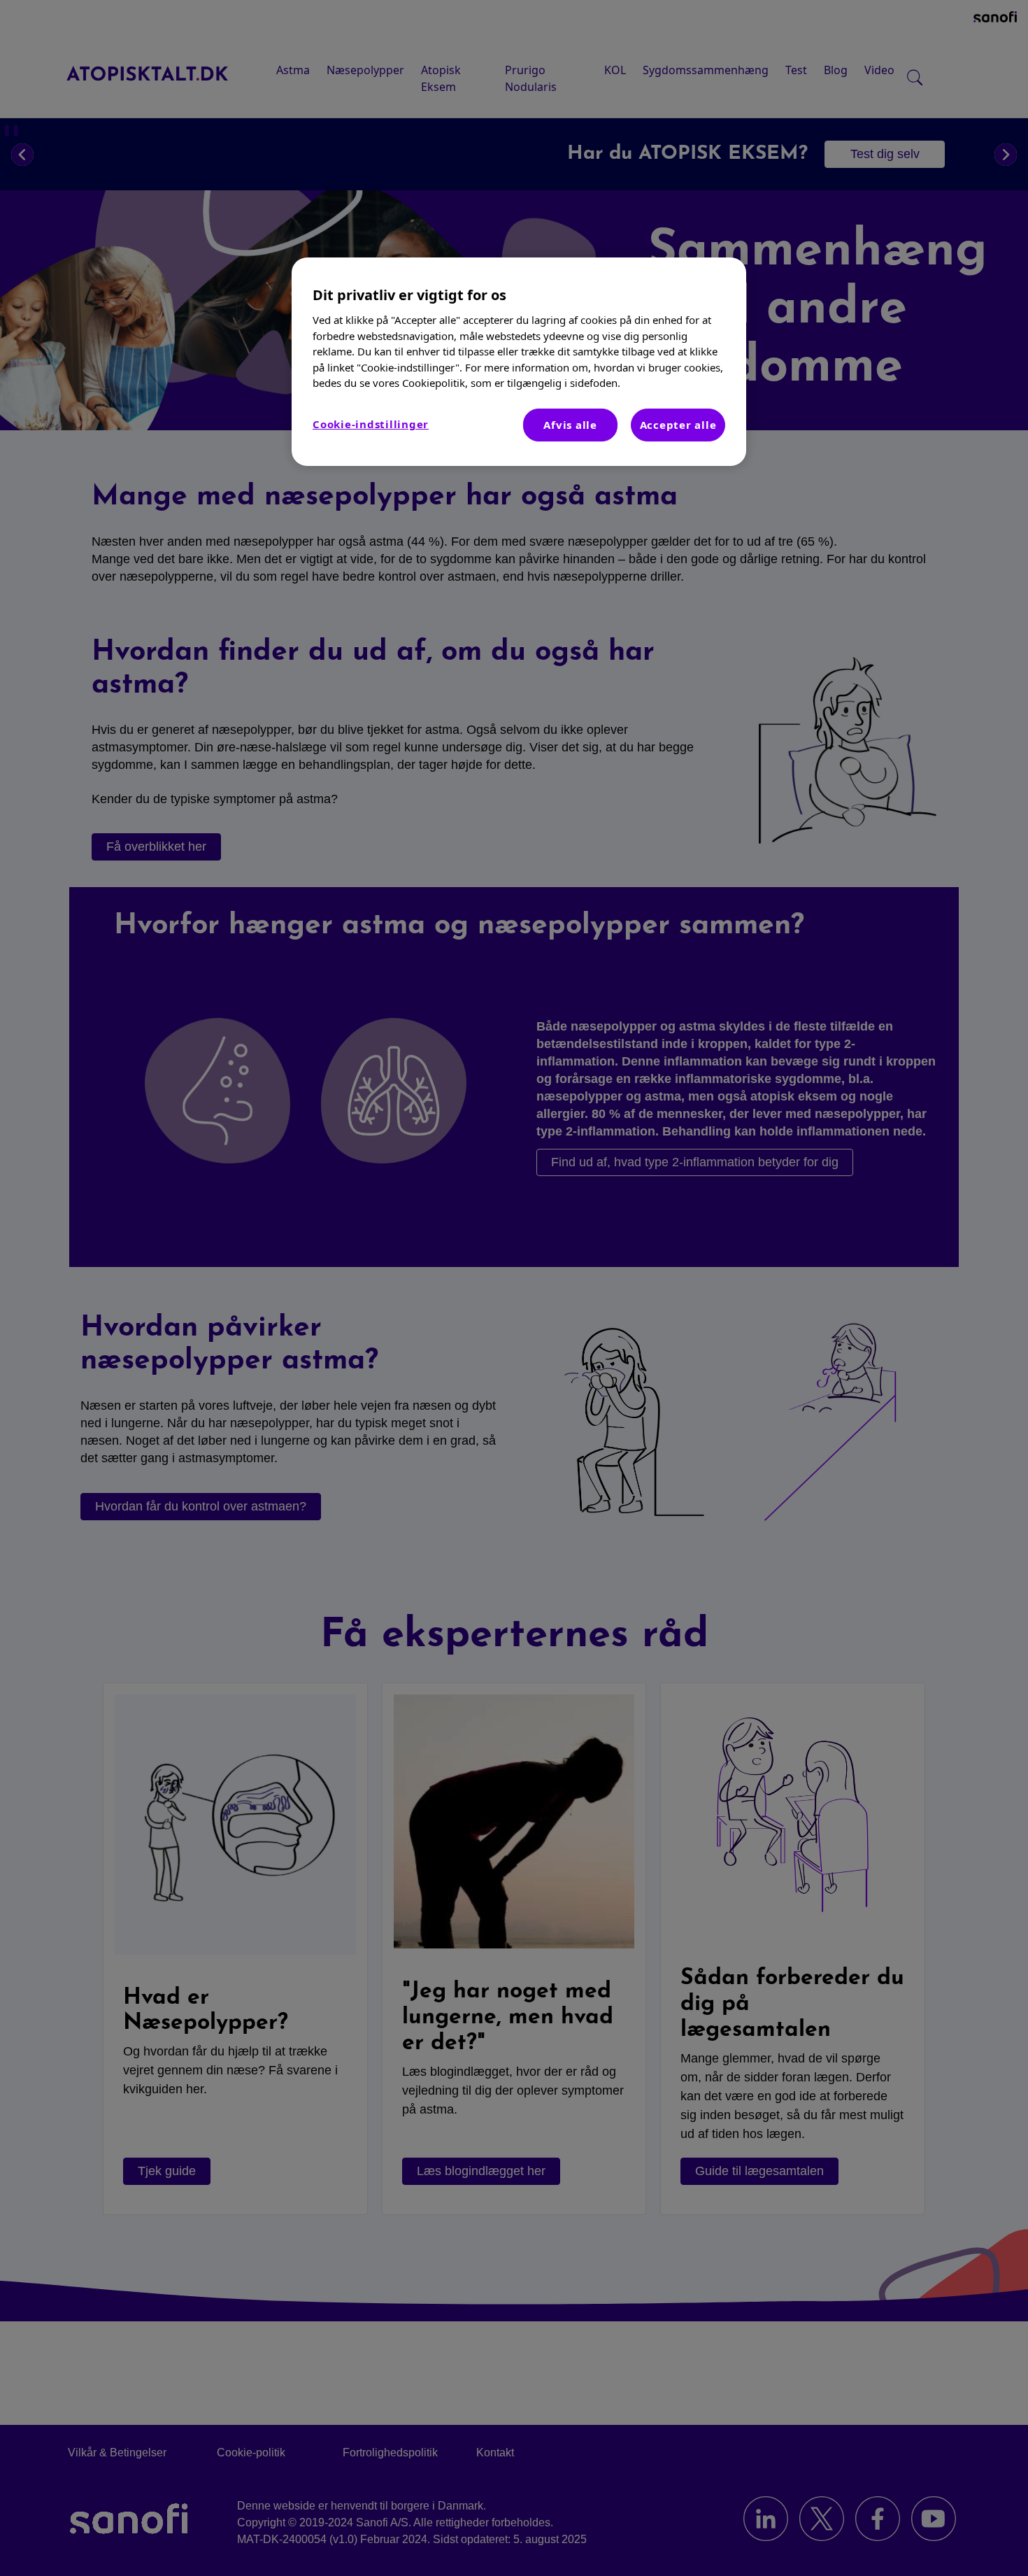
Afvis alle (570, 425)
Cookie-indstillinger (371, 424)
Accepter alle (678, 425)
